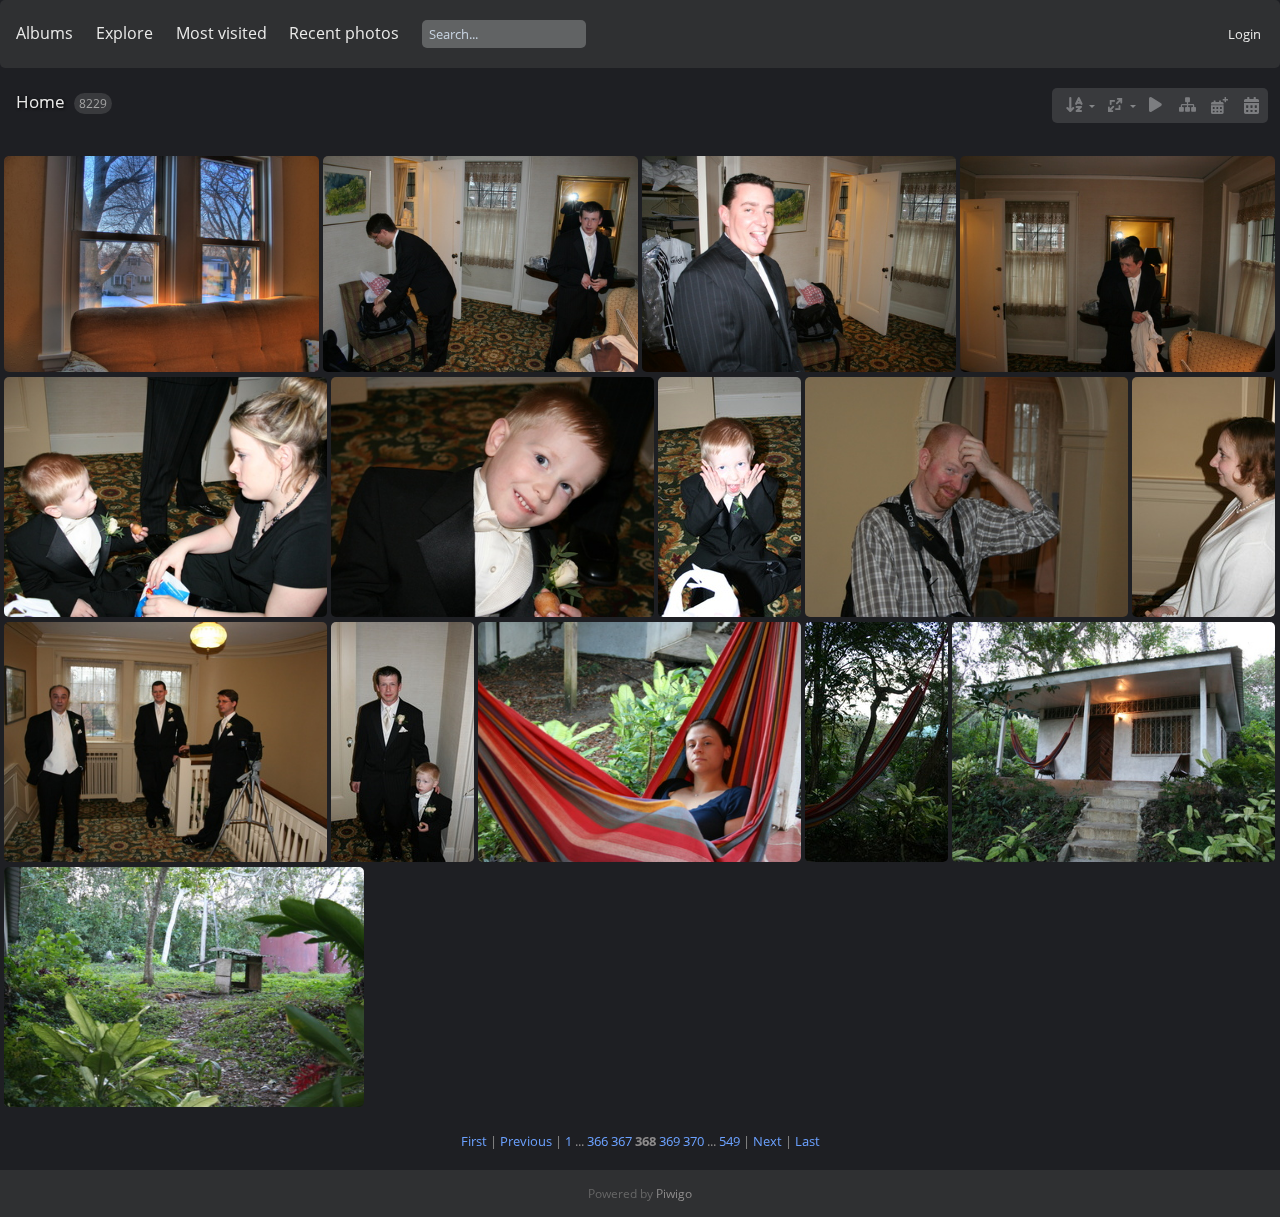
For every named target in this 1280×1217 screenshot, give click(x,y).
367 (621, 1141)
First (474, 1141)
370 (693, 1141)
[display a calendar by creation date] (1251, 105)
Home (40, 101)
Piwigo (674, 1193)
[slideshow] (1156, 105)
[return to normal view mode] (1188, 105)
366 (597, 1141)
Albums (44, 33)
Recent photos (344, 33)
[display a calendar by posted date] (1219, 105)
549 (729, 1141)
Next (767, 1141)
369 (669, 1141)
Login (1244, 34)
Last (807, 1141)
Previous (526, 1141)
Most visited (221, 33)
